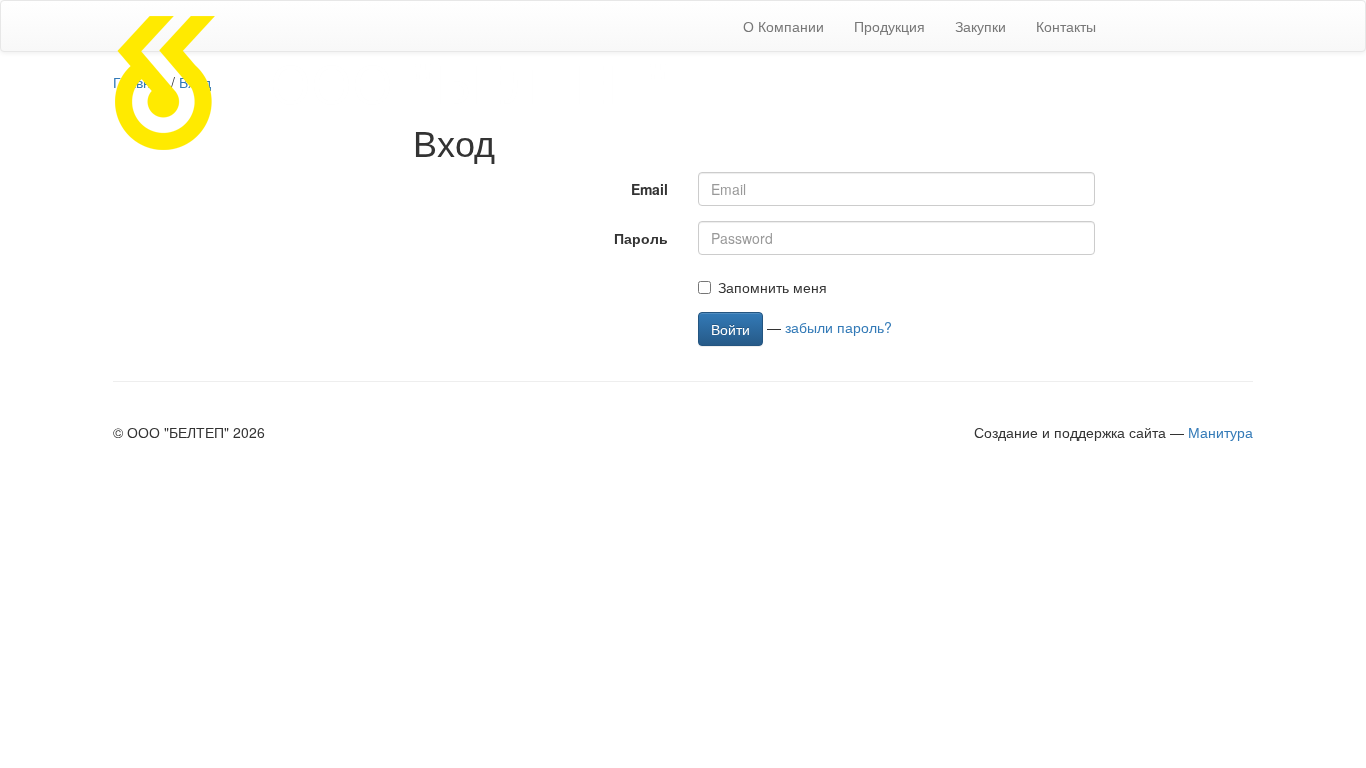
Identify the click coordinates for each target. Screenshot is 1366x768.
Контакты (1066, 26)
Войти (730, 329)
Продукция (889, 26)
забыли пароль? (838, 326)
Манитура (1220, 432)
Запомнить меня (772, 287)
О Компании (783, 26)
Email (649, 189)
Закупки (980, 26)
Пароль (641, 238)
